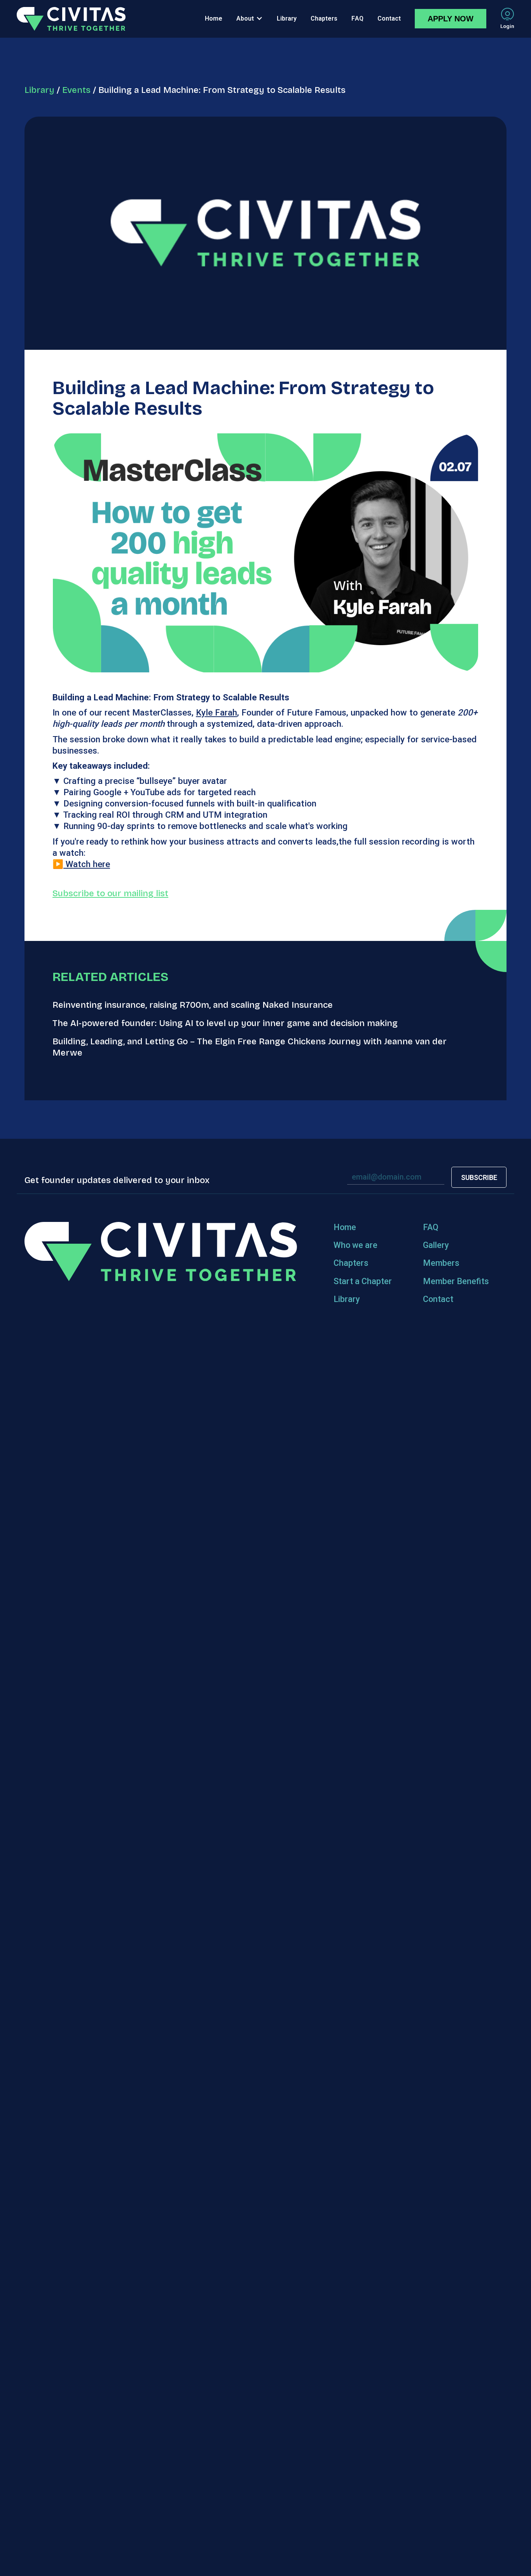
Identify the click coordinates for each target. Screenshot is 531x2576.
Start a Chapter (363, 1281)
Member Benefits (456, 1281)
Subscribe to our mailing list (110, 893)
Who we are (355, 1245)
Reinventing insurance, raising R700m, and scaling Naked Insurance (193, 1005)
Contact (438, 1299)
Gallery (436, 1245)
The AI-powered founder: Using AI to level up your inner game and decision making (225, 1023)
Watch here (87, 864)
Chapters (351, 1263)
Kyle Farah (217, 712)
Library (39, 90)
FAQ (431, 1227)
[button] (250, 19)
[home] (71, 19)
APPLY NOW (451, 19)
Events (76, 90)
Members (441, 1263)
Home (345, 1227)
